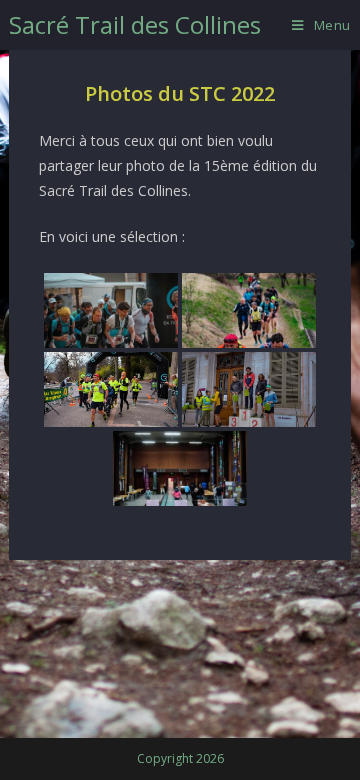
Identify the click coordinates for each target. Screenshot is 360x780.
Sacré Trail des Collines (135, 24)
